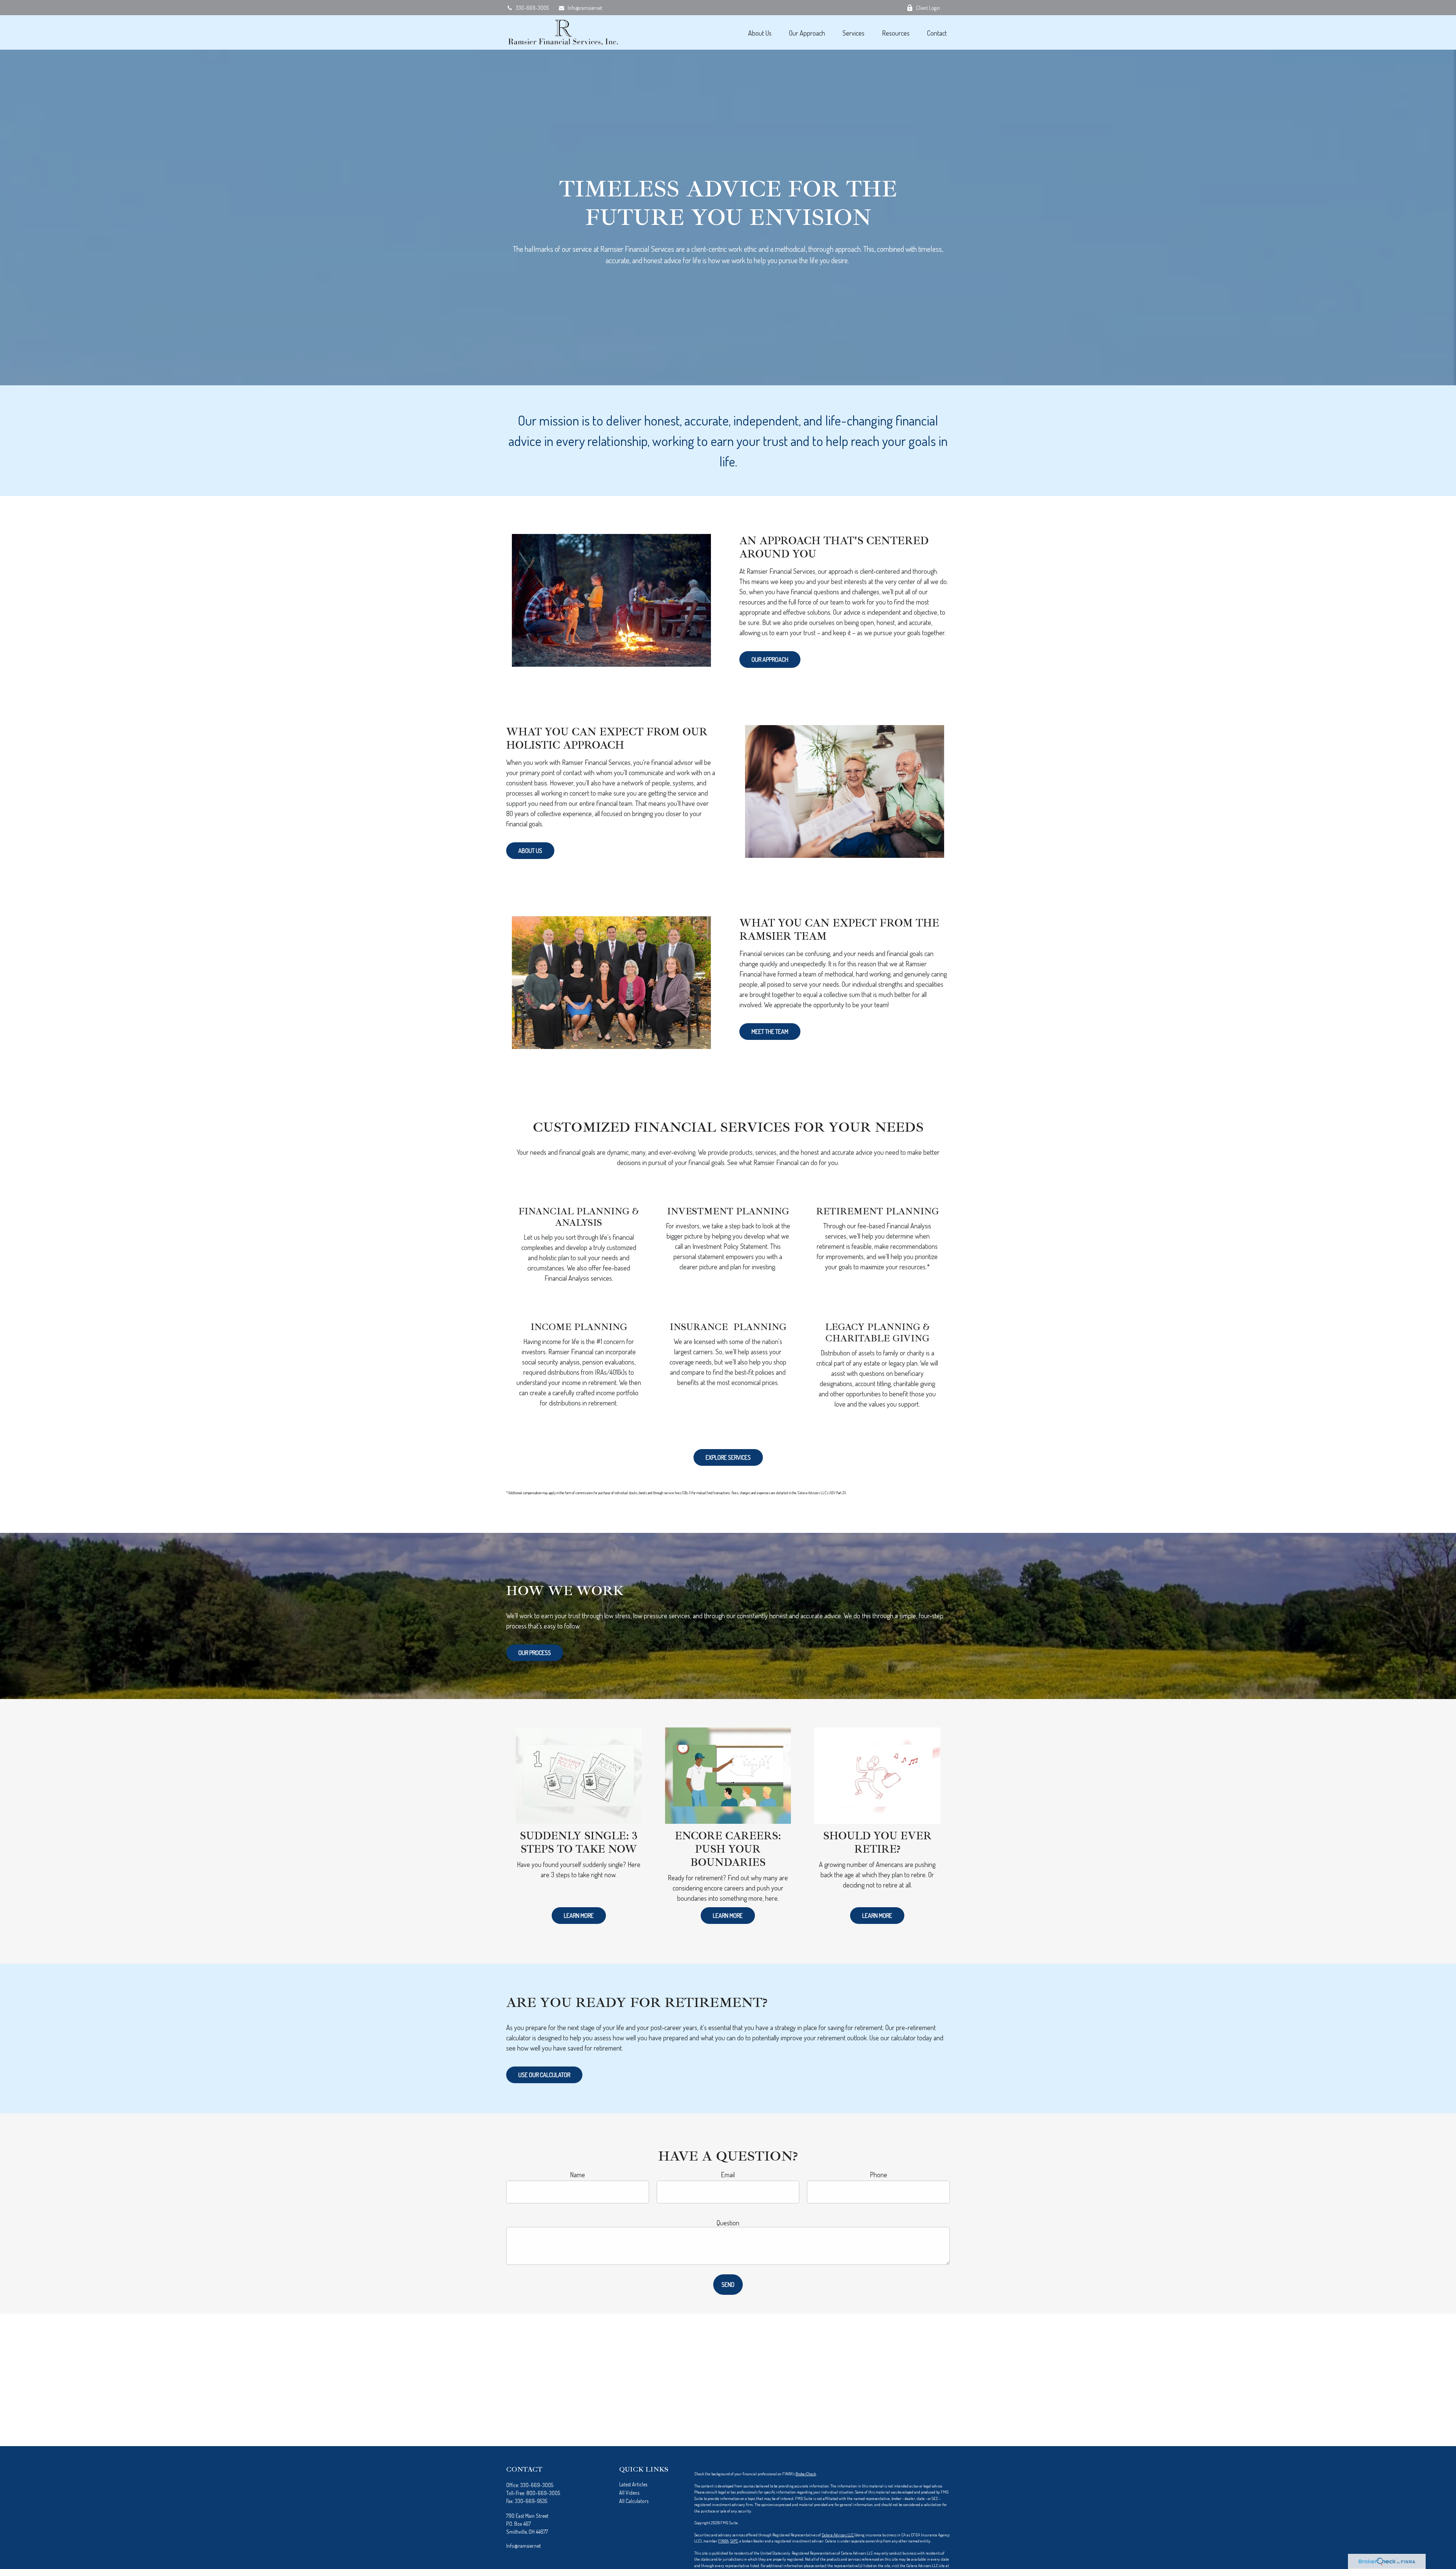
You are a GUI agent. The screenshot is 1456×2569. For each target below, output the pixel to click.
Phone (879, 2175)
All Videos (629, 2493)
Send (728, 2285)
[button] (760, 32)
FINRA (723, 2541)
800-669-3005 (543, 2493)
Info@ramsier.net (585, 8)
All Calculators (634, 2501)
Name (577, 2175)
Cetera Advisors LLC (838, 2535)
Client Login (928, 8)
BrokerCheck (806, 2474)
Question (728, 2223)
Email (728, 2175)
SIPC (734, 2541)
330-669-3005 (532, 8)
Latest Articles (633, 2484)
